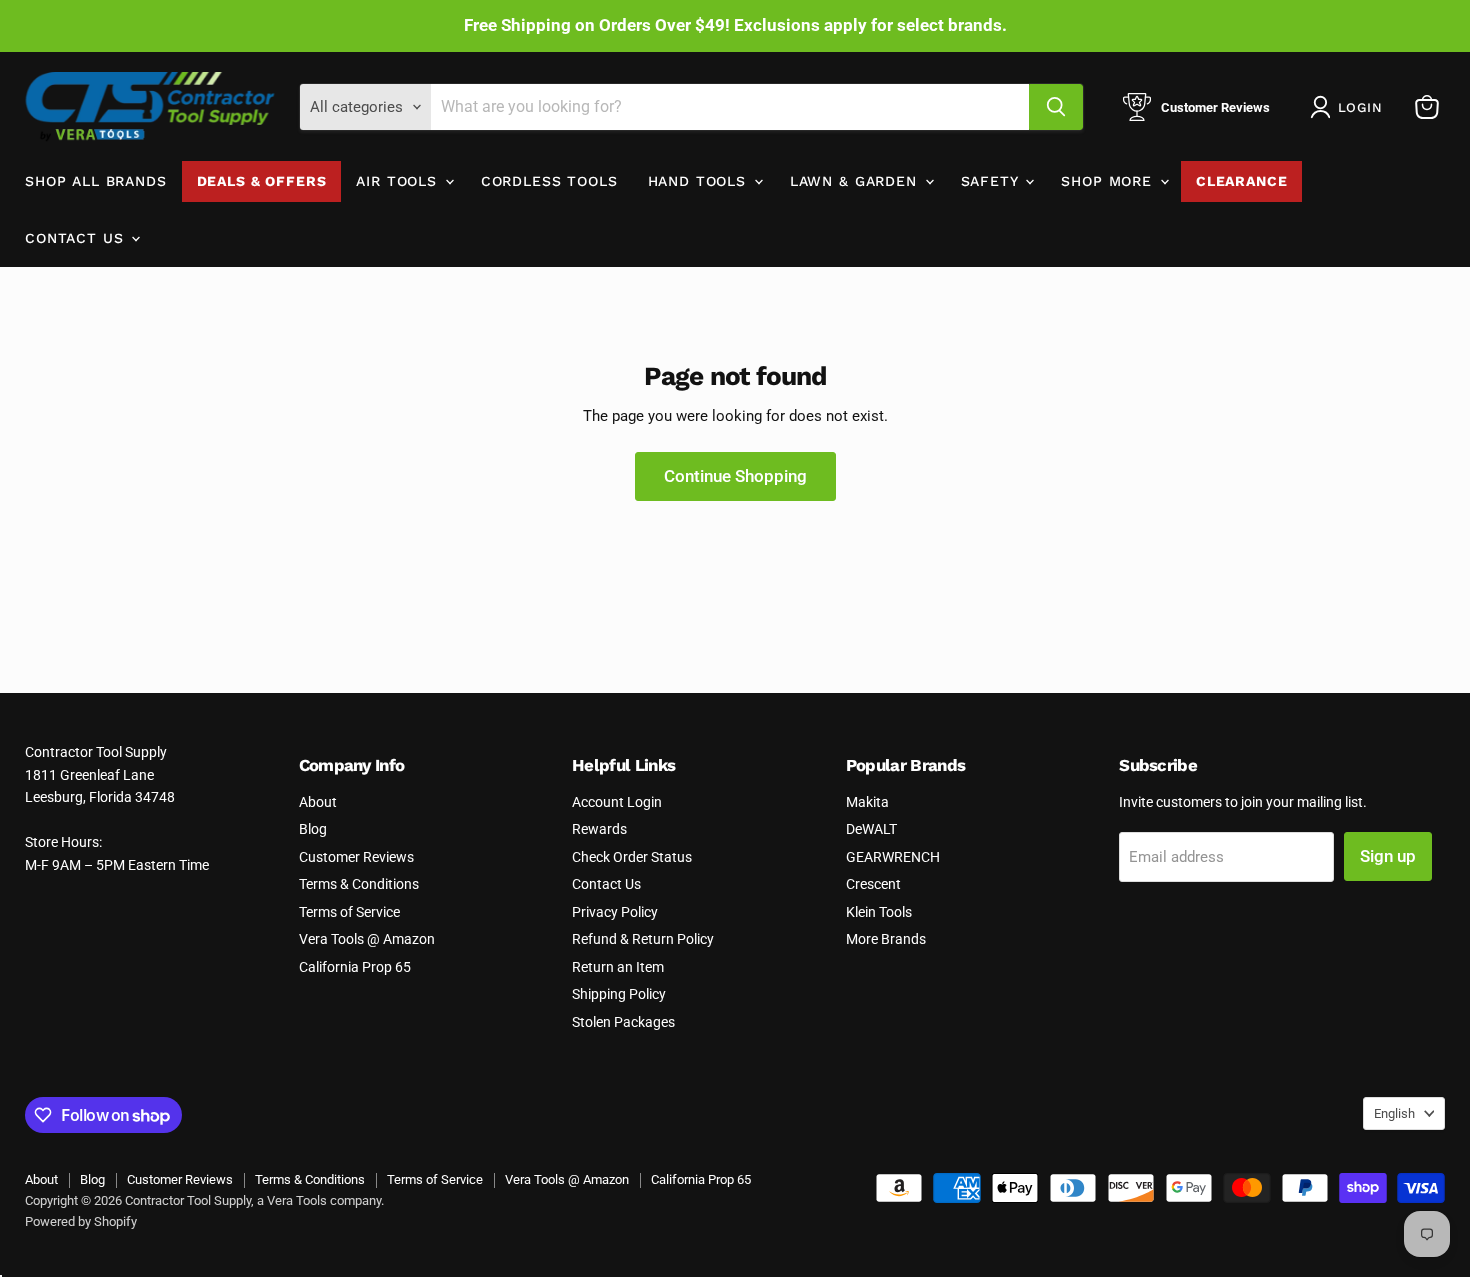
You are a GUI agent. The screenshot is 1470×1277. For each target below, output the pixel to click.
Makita (867, 802)
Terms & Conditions (359, 884)
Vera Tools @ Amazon (367, 939)
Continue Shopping (735, 476)
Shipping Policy (619, 994)
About (318, 802)
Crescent (873, 884)
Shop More (1109, 181)
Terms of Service (349, 912)
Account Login (617, 802)
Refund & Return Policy (643, 939)
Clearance (1242, 181)
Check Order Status (632, 857)
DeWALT (871, 829)
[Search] (1056, 107)
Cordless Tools (549, 181)
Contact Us (77, 238)
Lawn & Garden (856, 181)
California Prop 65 (355, 967)
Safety (992, 181)
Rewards (599, 829)
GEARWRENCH (893, 857)
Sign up (1388, 856)
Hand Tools (700, 181)
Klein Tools (879, 912)
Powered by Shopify (81, 1221)
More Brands (886, 939)
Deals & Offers (262, 181)
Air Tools (399, 181)
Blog (313, 829)
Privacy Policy (615, 912)
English (1394, 1113)
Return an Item (618, 967)
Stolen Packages (623, 1022)
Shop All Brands (96, 181)
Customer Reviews (356, 857)
